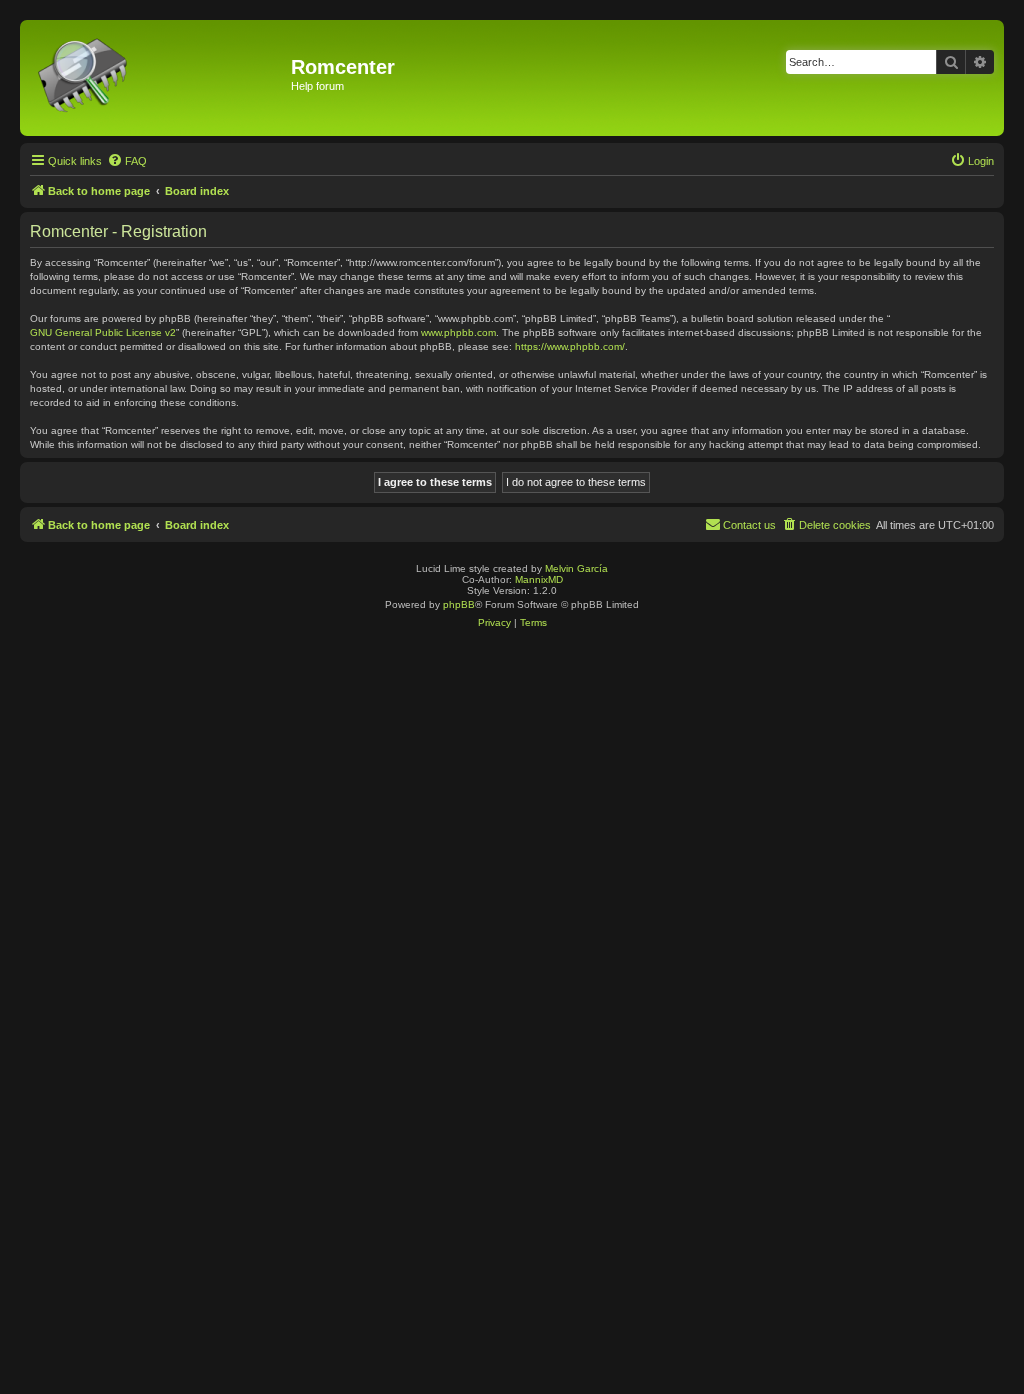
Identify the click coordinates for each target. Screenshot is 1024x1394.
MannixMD (539, 579)
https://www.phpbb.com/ (570, 346)
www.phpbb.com (458, 332)
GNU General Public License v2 (103, 332)
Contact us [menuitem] (749, 525)
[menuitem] (127, 161)
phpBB (459, 604)
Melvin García (576, 568)
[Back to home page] (158, 78)
